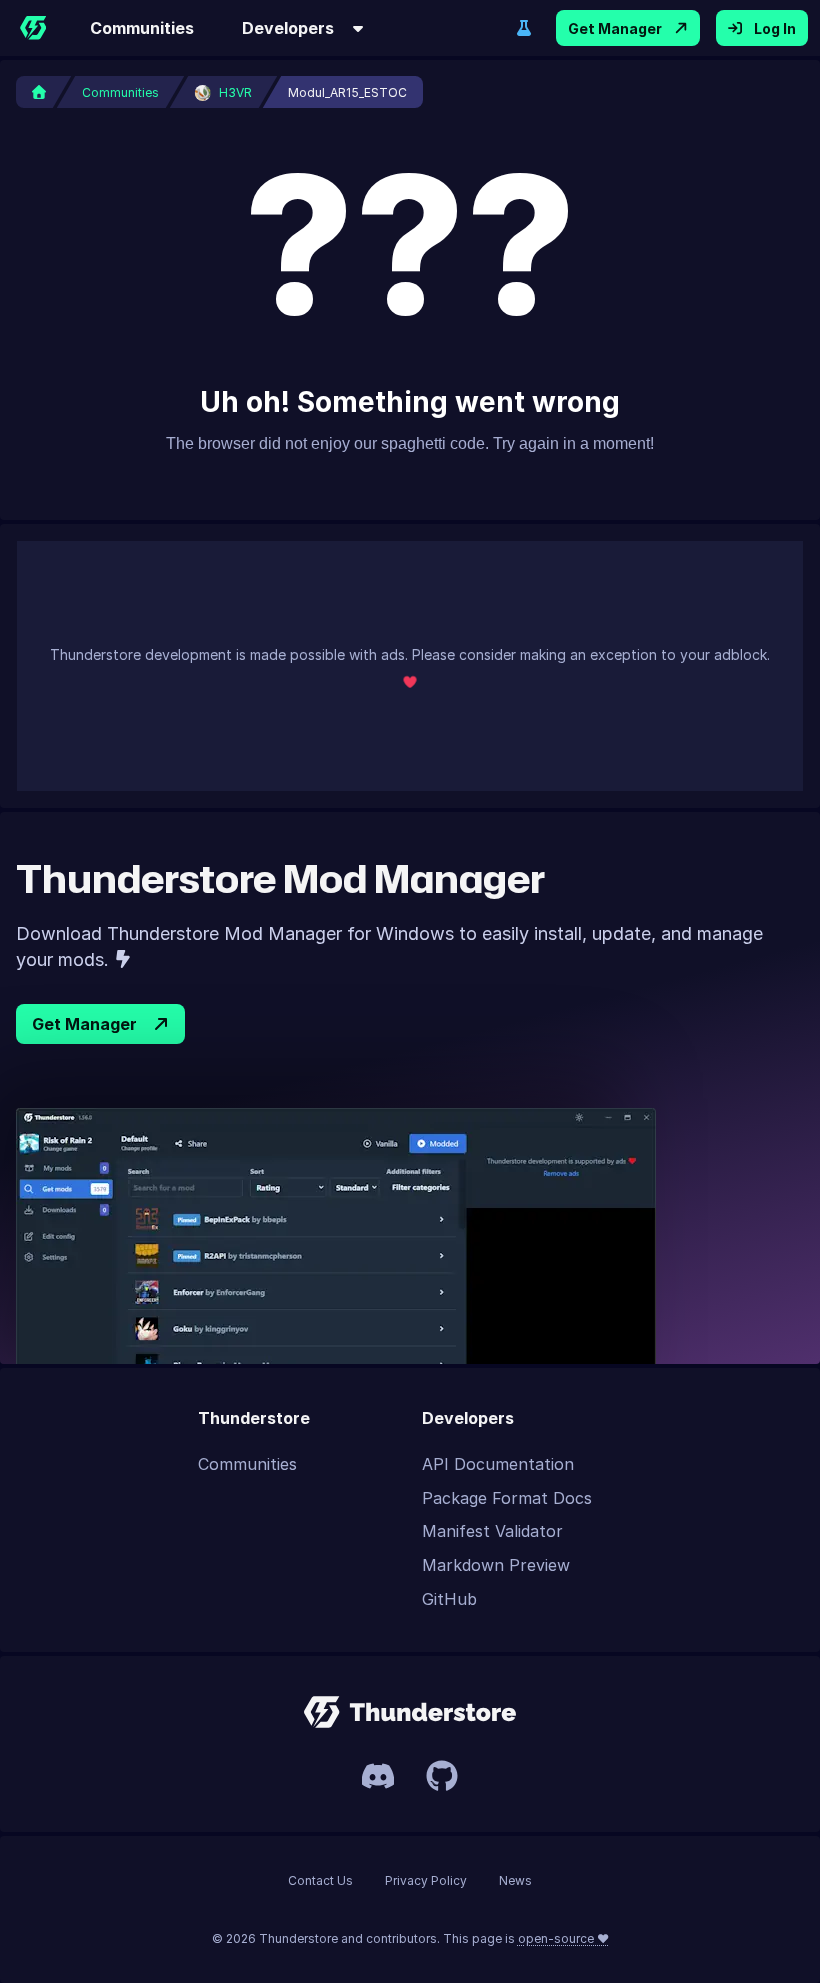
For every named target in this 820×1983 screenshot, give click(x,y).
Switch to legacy (524, 28)
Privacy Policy (426, 1880)
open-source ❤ (563, 1938)
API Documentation (498, 1464)
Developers (288, 28)
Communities (142, 28)
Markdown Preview (496, 1565)
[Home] (33, 28)
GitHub (449, 1599)
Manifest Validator (492, 1531)
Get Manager (615, 28)
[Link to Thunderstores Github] (442, 1776)
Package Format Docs (507, 1498)
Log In (775, 28)
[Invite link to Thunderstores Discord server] (378, 1776)
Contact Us (320, 1880)
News (515, 1880)
